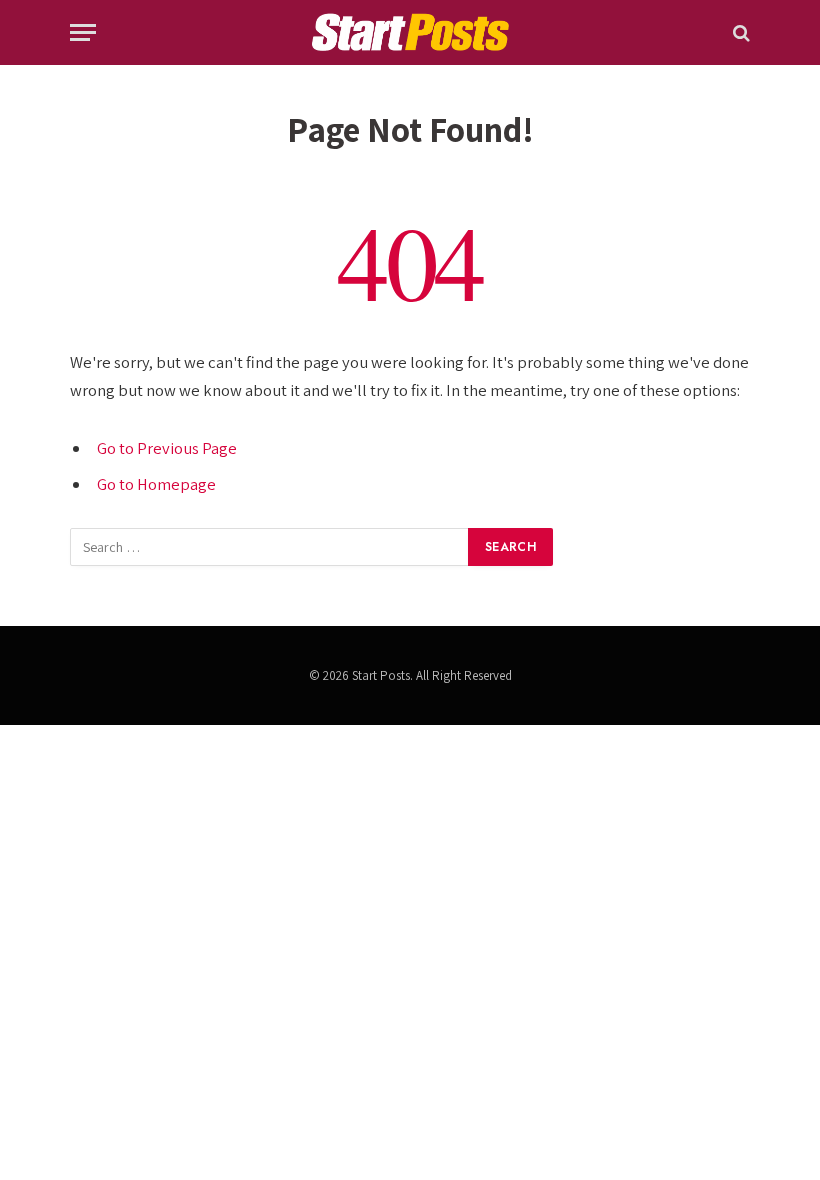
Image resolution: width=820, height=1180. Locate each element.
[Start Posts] (410, 32)
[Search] (739, 32)
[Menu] (83, 32)
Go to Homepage (156, 484)
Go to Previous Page (167, 448)
